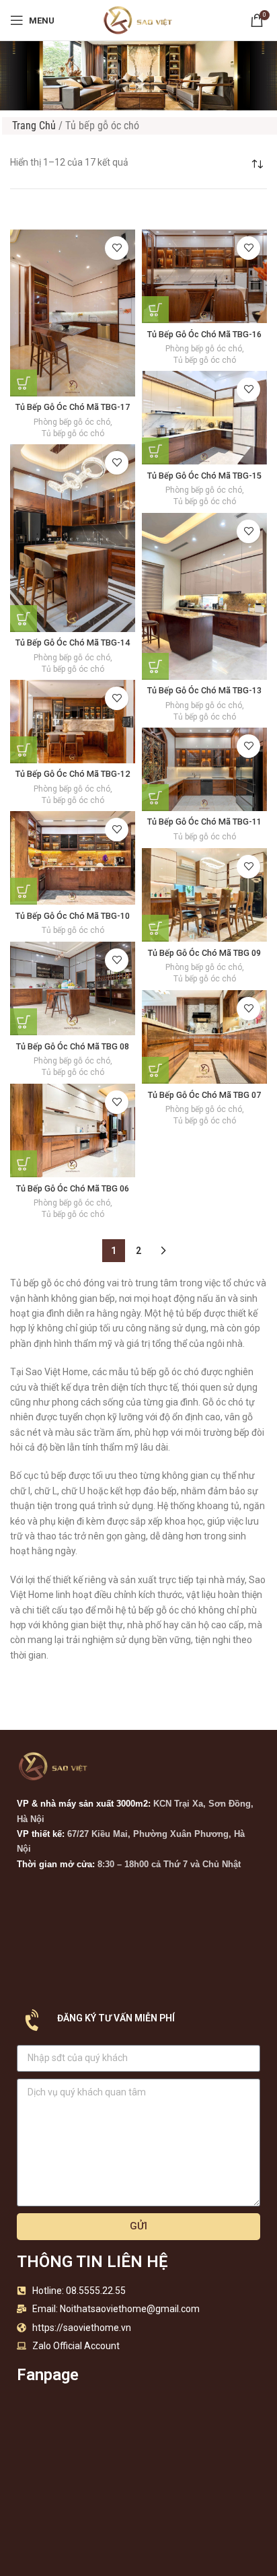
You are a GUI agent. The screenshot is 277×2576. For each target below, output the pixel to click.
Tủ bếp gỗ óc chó (73, 433)
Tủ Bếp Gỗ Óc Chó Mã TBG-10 (73, 916)
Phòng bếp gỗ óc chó (72, 422)
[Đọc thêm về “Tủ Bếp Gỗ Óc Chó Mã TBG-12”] (24, 750)
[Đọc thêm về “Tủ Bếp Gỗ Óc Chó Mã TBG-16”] (155, 310)
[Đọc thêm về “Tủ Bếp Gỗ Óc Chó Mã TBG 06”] (24, 1164)
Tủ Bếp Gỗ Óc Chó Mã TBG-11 (204, 822)
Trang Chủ (34, 126)
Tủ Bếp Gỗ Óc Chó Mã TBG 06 (73, 1188)
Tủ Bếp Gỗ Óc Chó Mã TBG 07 (204, 1095)
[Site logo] (138, 20)
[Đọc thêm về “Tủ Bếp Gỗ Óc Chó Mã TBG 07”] (155, 1070)
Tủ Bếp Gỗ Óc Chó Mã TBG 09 (204, 953)
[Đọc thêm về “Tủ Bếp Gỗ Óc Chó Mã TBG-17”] (24, 383)
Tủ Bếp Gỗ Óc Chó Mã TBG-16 (204, 334)
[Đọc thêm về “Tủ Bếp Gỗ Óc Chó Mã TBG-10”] (24, 891)
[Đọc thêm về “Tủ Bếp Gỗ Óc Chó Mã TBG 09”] (155, 928)
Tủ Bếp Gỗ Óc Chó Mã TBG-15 (204, 476)
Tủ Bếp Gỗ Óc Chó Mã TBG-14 (73, 642)
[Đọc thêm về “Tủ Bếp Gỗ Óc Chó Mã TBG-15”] (155, 451)
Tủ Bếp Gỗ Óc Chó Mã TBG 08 (73, 1046)
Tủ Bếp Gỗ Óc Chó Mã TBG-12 (73, 774)
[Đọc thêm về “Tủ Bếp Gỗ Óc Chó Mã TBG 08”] (24, 1022)
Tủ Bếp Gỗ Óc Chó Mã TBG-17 (73, 407)
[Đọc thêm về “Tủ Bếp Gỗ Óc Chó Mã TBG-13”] (155, 666)
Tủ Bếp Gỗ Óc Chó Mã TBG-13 (204, 690)
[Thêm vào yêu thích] (117, 248)
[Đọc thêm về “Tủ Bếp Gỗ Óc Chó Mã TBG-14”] (24, 619)
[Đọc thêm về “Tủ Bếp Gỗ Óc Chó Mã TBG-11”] (155, 798)
